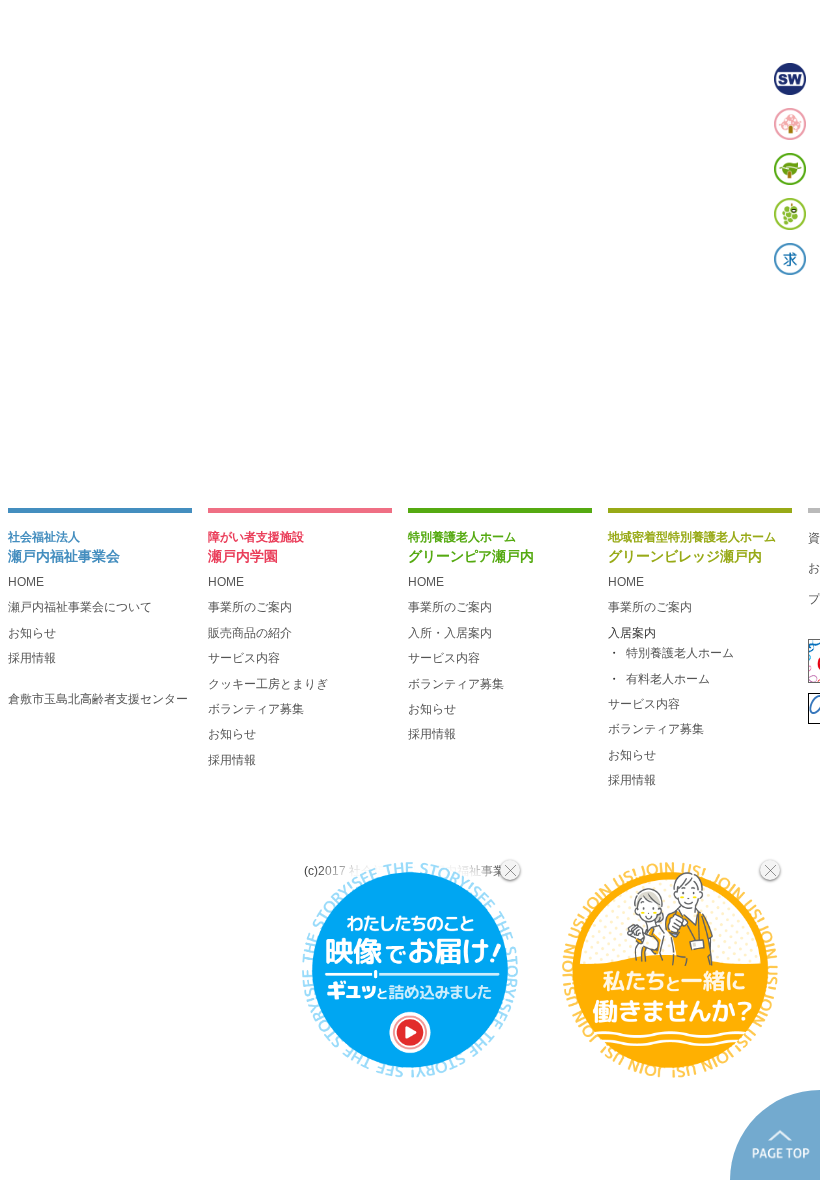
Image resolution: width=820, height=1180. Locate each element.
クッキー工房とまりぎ (268, 684)
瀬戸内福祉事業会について (80, 607)
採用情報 (32, 658)
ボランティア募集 (256, 709)
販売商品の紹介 (250, 633)
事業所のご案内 (250, 607)
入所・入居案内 (450, 633)
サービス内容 (244, 658)
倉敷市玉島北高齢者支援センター (98, 699)
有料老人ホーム (668, 679)
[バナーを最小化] (510, 870)
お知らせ (32, 633)
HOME (26, 582)
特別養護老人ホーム (680, 653)
